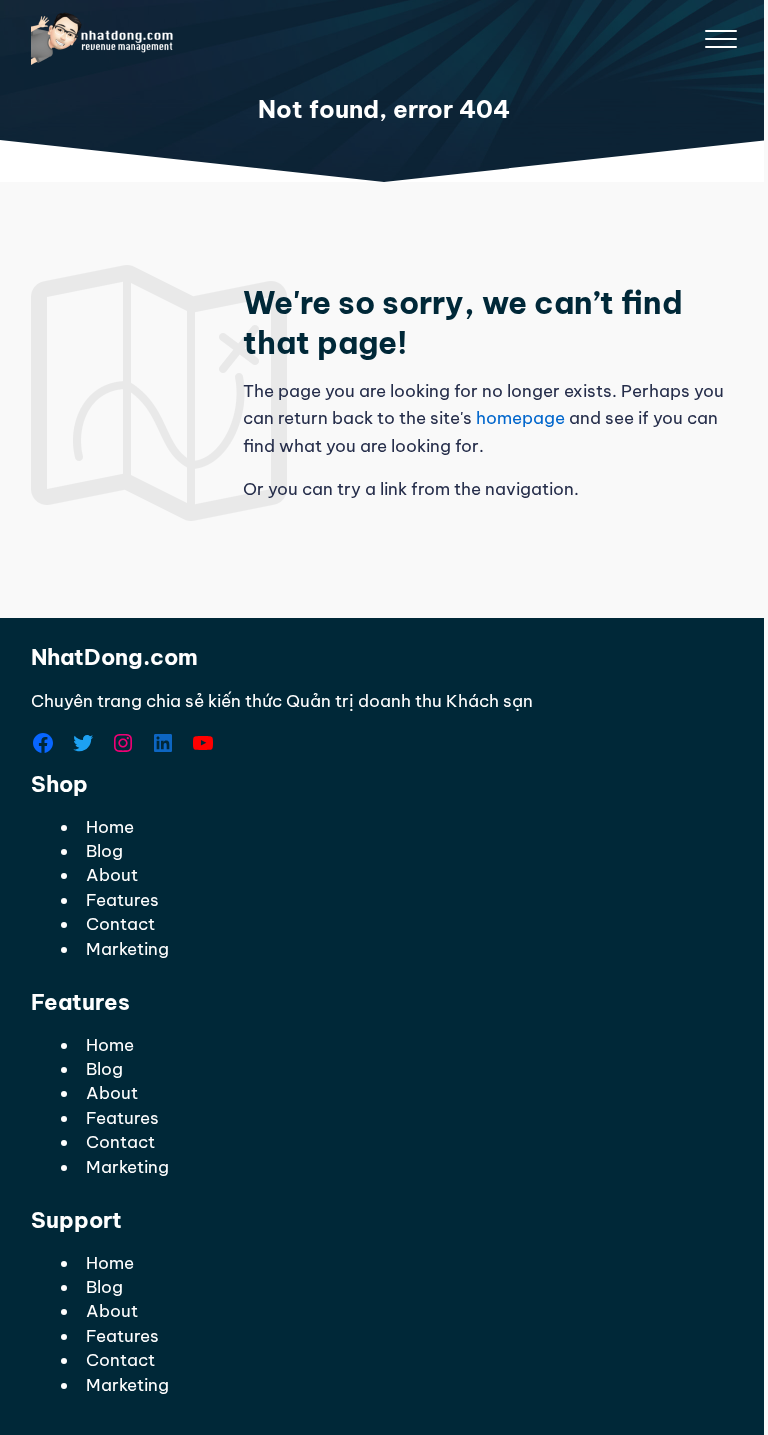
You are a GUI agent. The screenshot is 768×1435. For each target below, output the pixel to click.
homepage (520, 418)
